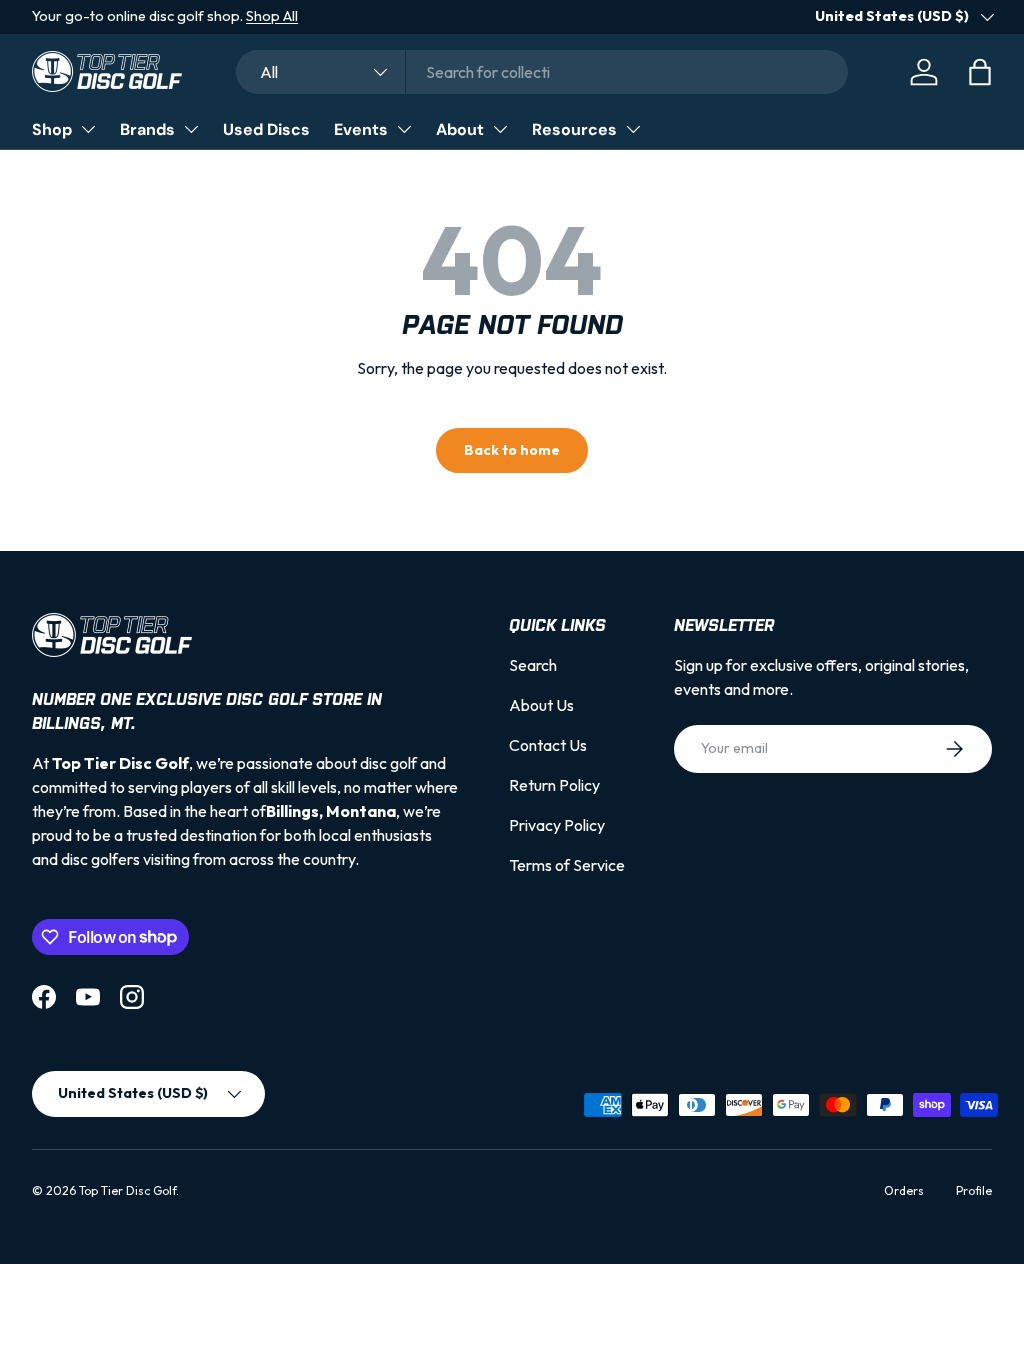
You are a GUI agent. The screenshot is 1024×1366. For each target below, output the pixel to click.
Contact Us (548, 745)
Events (361, 129)
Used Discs (266, 129)
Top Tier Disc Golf (127, 1190)
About (460, 129)
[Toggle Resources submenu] (633, 129)
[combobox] (542, 72)
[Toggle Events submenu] (404, 129)
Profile (974, 1190)
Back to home (512, 450)
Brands (147, 129)
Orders (904, 1190)
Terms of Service (567, 865)
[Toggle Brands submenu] (191, 129)
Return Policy (554, 785)
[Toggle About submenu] (500, 129)
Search (533, 665)
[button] (980, 72)
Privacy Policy (557, 825)
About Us (541, 705)
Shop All (272, 16)
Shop (52, 129)
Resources (574, 129)
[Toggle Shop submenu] (88, 129)
